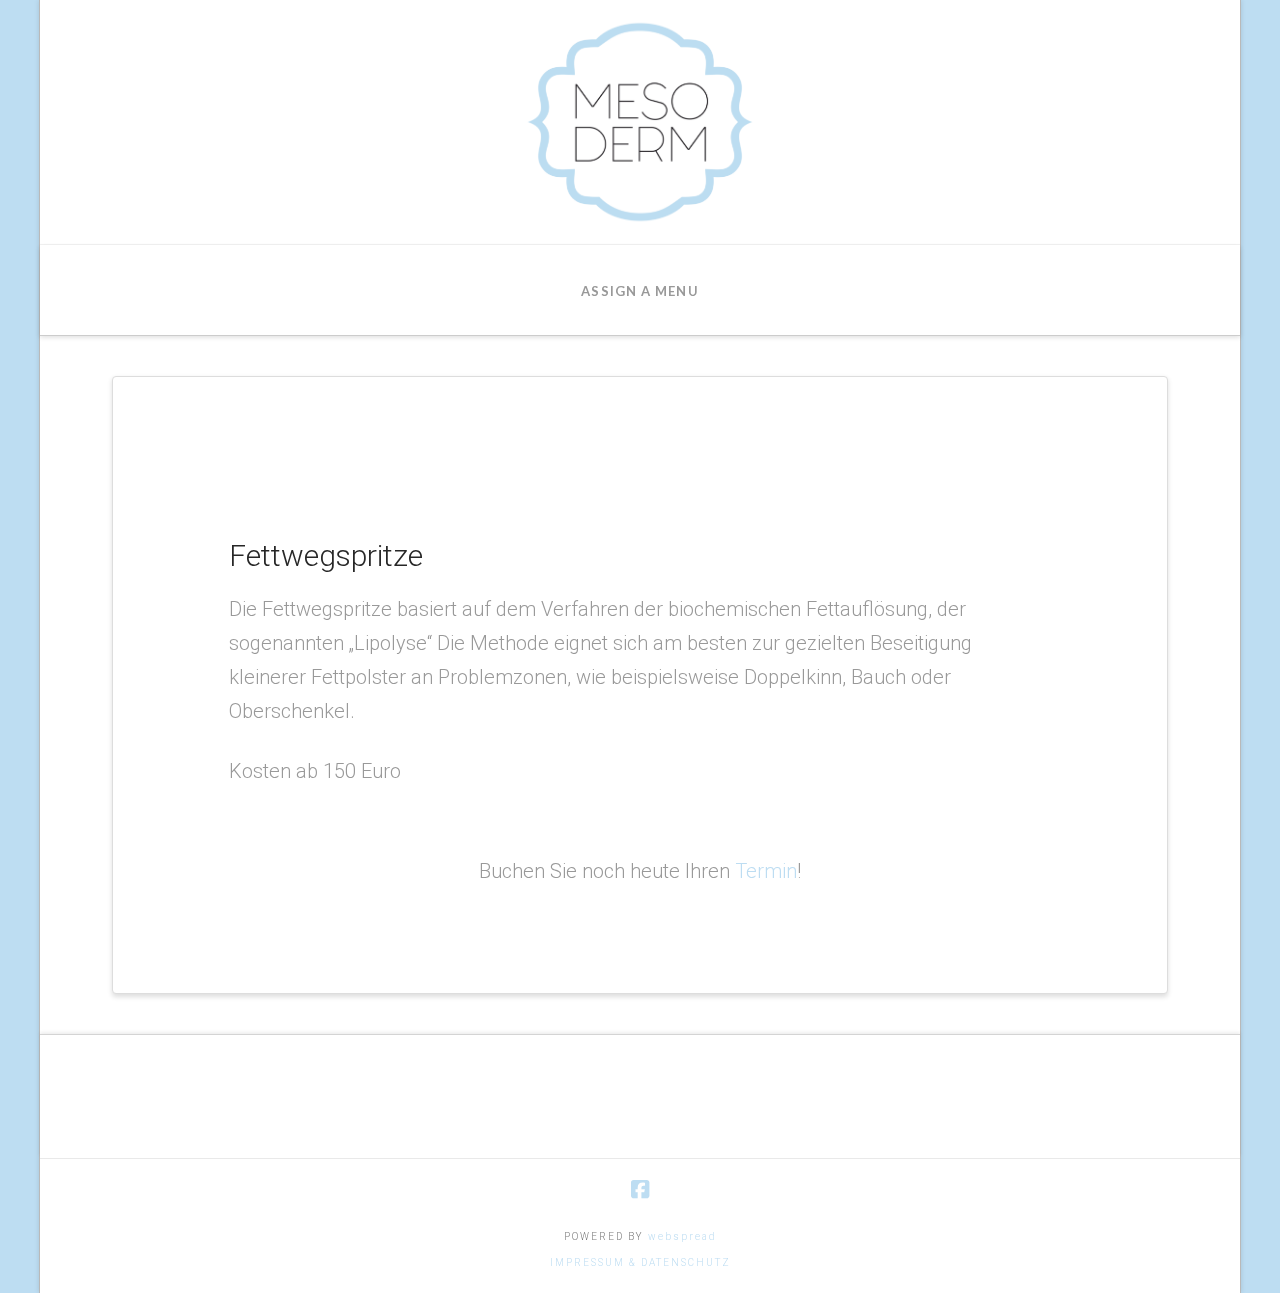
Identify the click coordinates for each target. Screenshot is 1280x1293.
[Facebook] (640, 1189)
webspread (682, 1236)
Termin (766, 871)
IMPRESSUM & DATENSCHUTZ (640, 1262)
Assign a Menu (639, 291)
